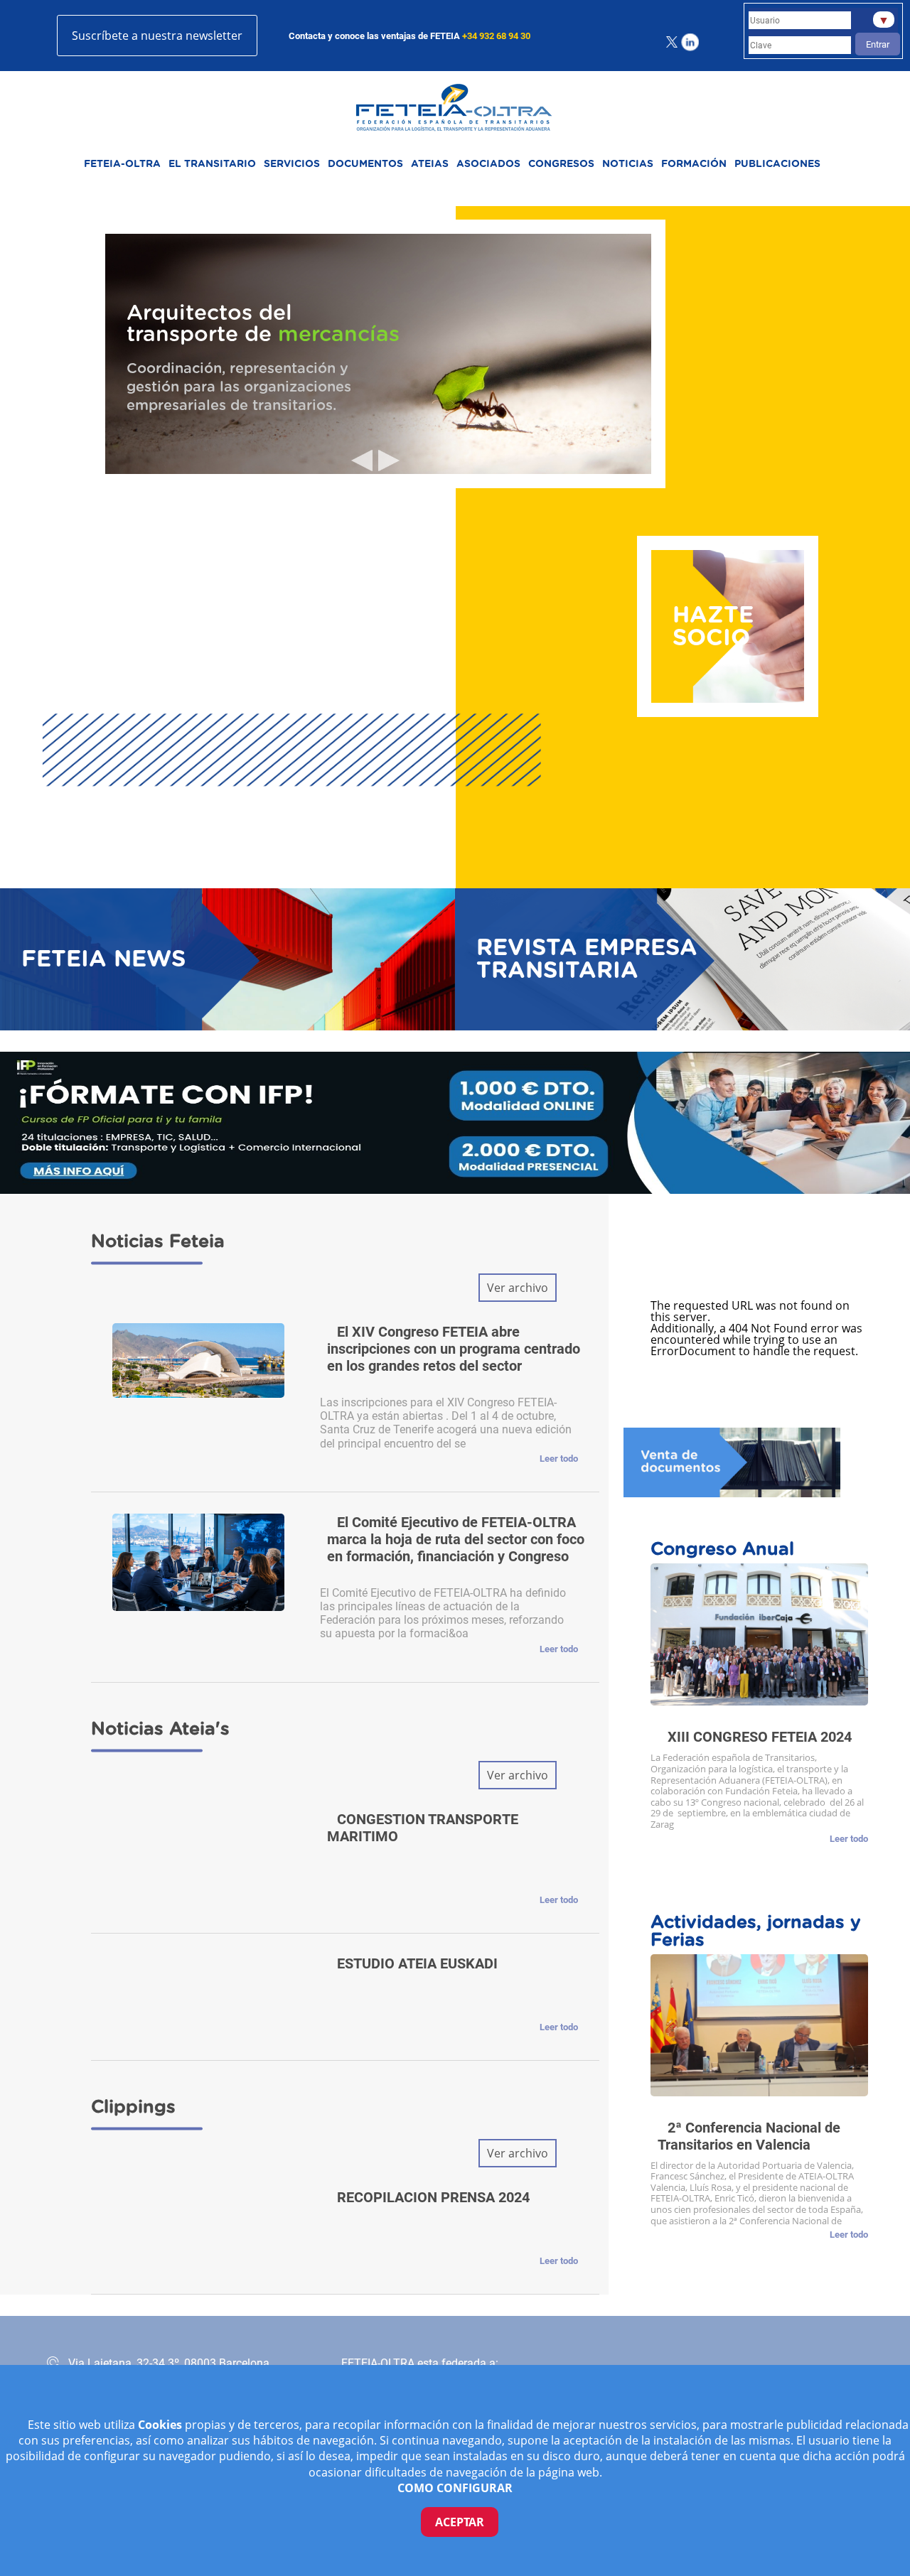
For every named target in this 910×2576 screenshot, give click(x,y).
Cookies (161, 2425)
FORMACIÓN (694, 164)
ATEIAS (430, 164)
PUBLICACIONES (777, 164)
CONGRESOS (561, 164)
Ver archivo (518, 1288)
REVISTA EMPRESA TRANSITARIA (587, 959)
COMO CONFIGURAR (455, 2488)
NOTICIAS (628, 164)
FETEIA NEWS (103, 959)
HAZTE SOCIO (713, 627)
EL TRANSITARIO (212, 164)
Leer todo (559, 1459)
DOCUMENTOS (365, 164)
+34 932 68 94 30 (496, 36)
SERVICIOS (292, 164)
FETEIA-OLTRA (122, 164)
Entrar (878, 44)
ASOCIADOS (488, 164)
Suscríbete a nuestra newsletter (157, 36)
